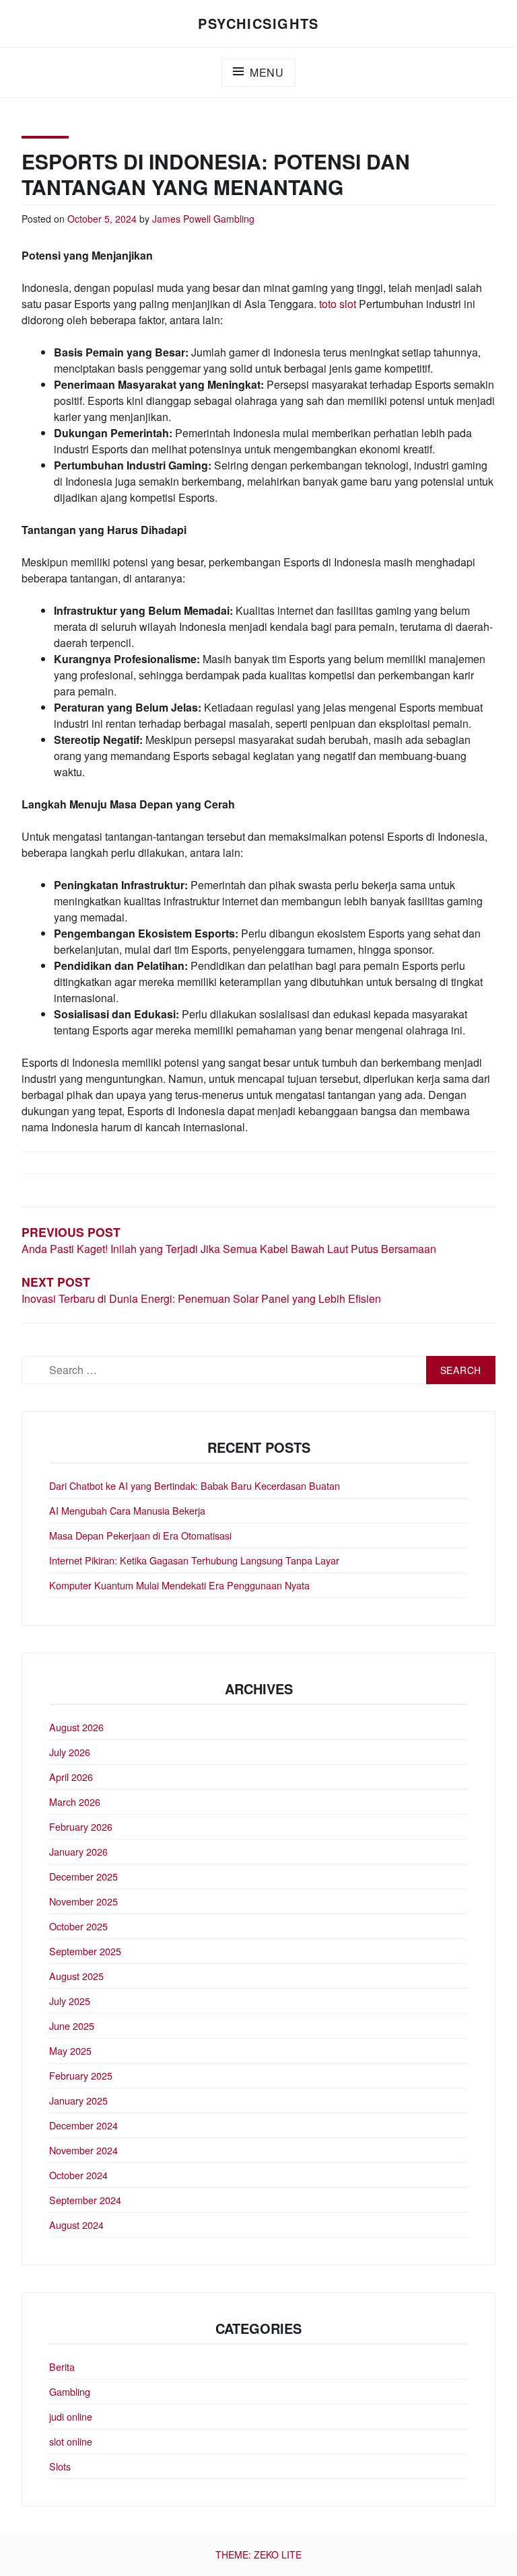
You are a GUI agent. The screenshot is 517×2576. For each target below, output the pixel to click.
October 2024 (78, 2175)
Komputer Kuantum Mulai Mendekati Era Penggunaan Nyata (179, 1585)
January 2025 (78, 2100)
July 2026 (70, 1752)
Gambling (234, 219)
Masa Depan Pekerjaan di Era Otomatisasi (140, 1535)
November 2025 (83, 1901)
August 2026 (76, 1727)
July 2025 (70, 2001)
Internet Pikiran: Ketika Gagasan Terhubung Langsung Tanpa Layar (194, 1560)
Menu (267, 72)
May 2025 (70, 2050)
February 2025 (81, 2075)
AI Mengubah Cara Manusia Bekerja (127, 1510)
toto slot (338, 304)
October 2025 (78, 1926)
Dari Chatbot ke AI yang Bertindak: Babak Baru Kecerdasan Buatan (195, 1485)
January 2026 (78, 1851)
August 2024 (76, 2225)
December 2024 (83, 2125)
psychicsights (258, 23)
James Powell (181, 219)
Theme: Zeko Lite (258, 2554)
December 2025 (83, 1876)
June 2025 (72, 2025)
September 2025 (85, 1951)
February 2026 (81, 1826)
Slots (60, 2466)
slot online (71, 2441)
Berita (62, 2366)
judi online (71, 2416)
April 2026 (71, 1777)
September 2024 (85, 2200)
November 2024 (83, 2150)
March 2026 (75, 1802)
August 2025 (76, 1976)
